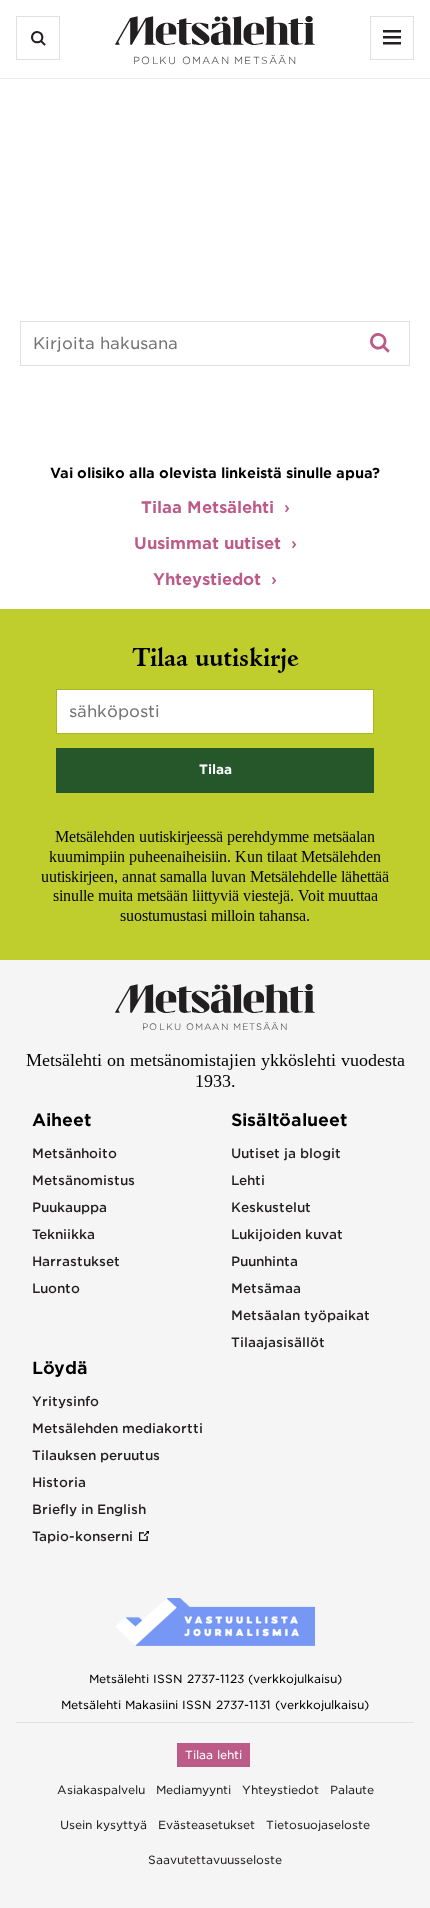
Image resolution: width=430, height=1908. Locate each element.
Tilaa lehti (213, 1755)
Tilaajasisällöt (278, 1342)
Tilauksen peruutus (96, 1455)
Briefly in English (89, 1509)
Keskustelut (271, 1207)
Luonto (56, 1288)
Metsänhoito (74, 1153)
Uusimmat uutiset (207, 543)
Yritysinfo (65, 1401)
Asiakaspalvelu (101, 1790)
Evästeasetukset (206, 1825)
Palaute (352, 1790)
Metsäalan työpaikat (300, 1315)
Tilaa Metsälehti (207, 507)
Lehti (248, 1180)
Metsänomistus (83, 1180)
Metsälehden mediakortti (117, 1428)
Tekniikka (63, 1234)
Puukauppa (69, 1207)
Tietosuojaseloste (318, 1825)
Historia (59, 1482)
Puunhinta (264, 1261)
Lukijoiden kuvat (287, 1234)
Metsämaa (266, 1288)
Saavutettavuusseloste (215, 1860)
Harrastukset (76, 1261)
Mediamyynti (193, 1790)
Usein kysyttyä (103, 1825)
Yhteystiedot (207, 579)
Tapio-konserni (82, 1536)
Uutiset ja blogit (286, 1153)
